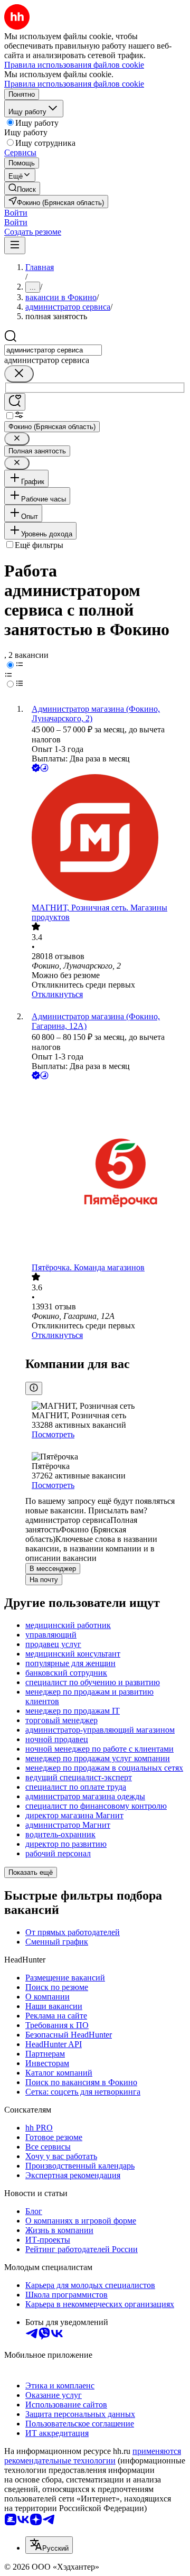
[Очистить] (19, 374)
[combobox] (53, 350)
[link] (22, 188)
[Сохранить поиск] (15, 402)
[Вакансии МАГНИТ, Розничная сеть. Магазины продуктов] (106, 839)
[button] (16, 213)
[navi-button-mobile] (15, 245)
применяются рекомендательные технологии (93, 2456)
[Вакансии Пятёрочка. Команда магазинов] (106, 1172)
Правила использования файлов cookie (74, 84)
